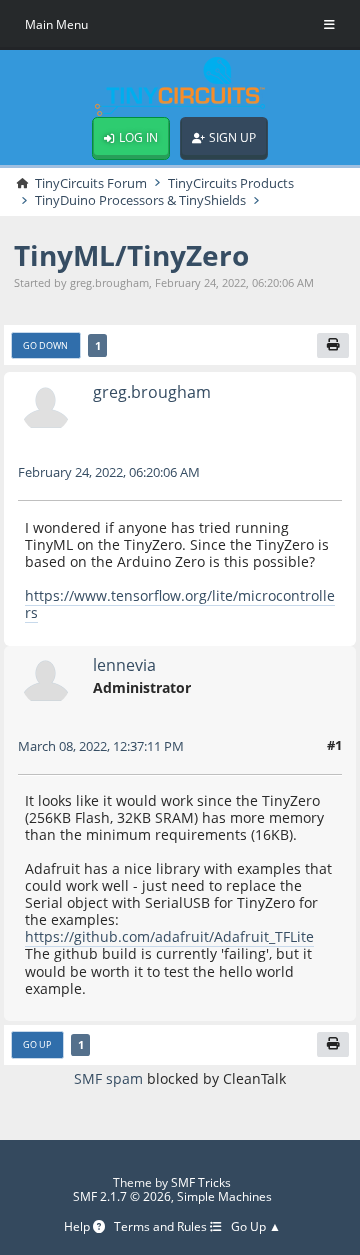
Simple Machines (224, 1196)
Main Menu (56, 24)
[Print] (333, 346)
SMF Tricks (201, 1182)
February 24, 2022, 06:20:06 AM (109, 472)
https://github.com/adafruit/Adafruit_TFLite (169, 936)
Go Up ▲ (256, 1227)
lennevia (124, 665)
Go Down (45, 345)
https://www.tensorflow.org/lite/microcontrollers (180, 604)
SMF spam (108, 1078)
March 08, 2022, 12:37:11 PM (101, 746)
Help (78, 1227)
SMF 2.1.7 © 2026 (122, 1196)
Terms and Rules (162, 1227)
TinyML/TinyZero (131, 255)
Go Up (37, 1044)
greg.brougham (152, 392)
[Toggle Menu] (329, 25)
